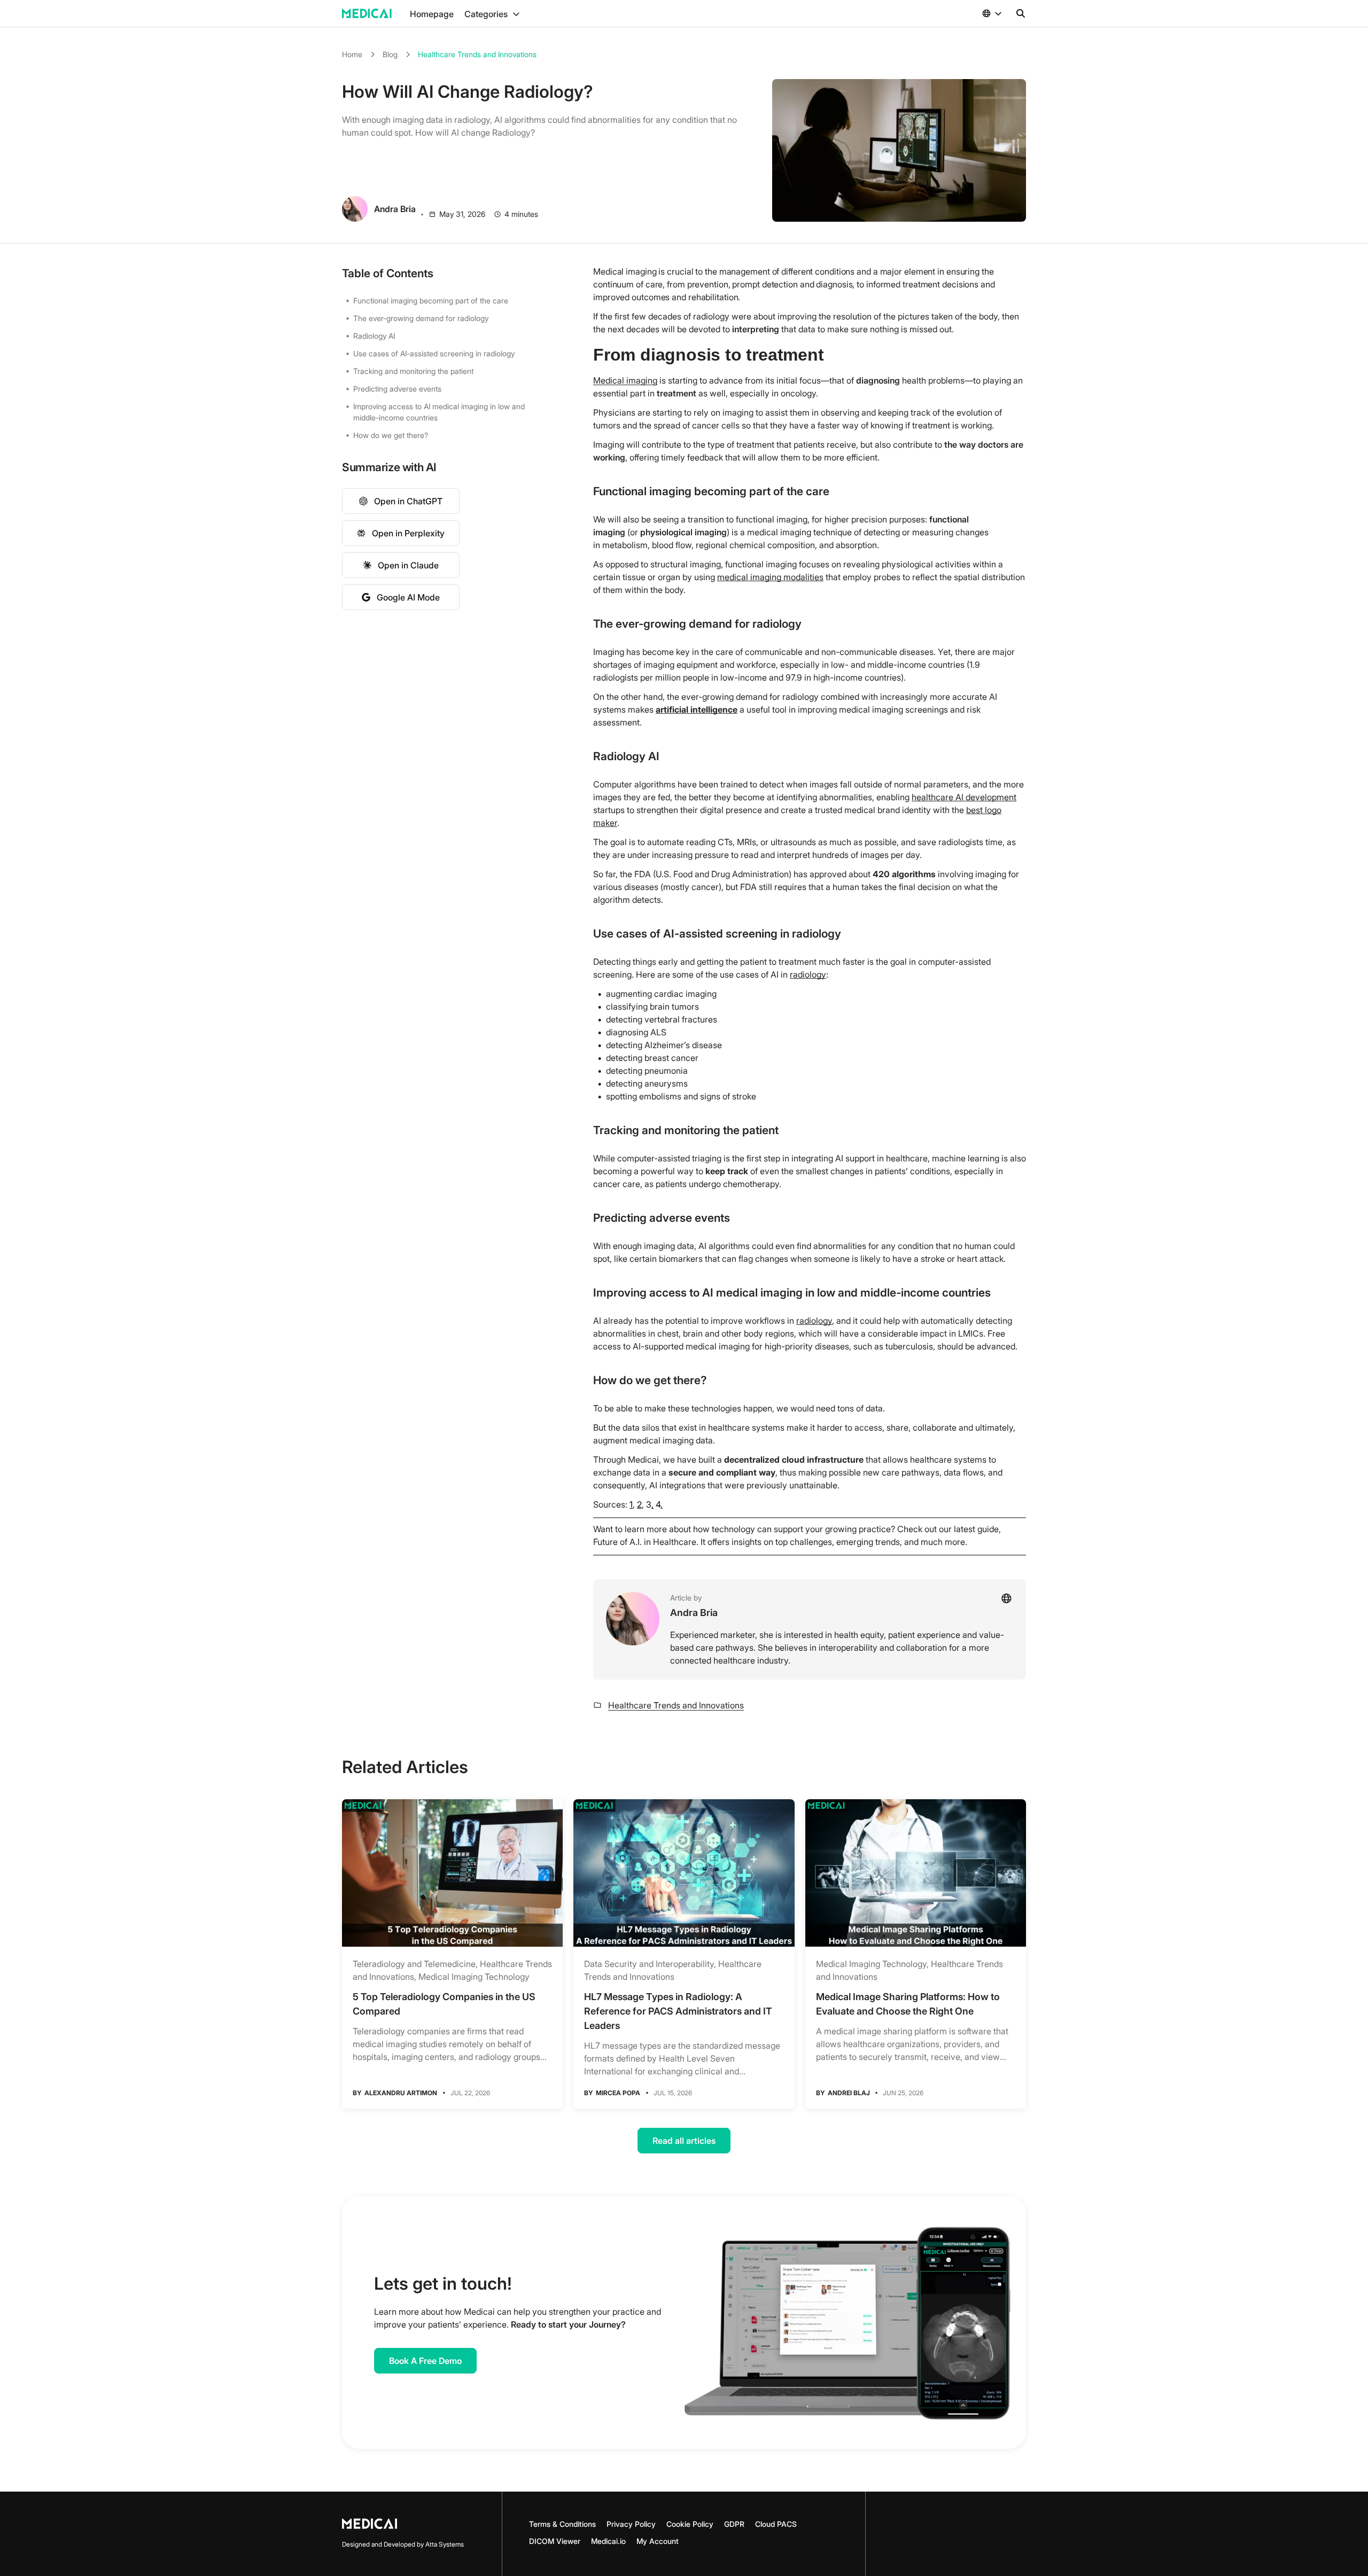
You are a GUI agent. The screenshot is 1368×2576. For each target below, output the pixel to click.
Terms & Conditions (562, 2524)
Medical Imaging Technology (474, 1977)
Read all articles (684, 2141)
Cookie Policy (690, 2524)
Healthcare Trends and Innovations (477, 54)
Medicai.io (608, 2541)
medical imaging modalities (770, 577)
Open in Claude (408, 565)
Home (352, 54)
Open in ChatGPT (408, 501)
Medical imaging (625, 380)
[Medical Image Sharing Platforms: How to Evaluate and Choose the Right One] (916, 1873)
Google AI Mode (408, 597)
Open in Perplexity (408, 533)
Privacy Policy (631, 2524)
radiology (808, 974)
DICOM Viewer (555, 2541)
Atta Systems (445, 2544)
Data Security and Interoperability (649, 1964)
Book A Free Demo (425, 2361)
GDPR (734, 2524)
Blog (390, 54)
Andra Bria (694, 1613)
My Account (658, 2541)
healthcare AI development (964, 797)
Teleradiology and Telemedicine (414, 1964)
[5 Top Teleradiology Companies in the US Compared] (452, 1873)
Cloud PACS (776, 2524)
